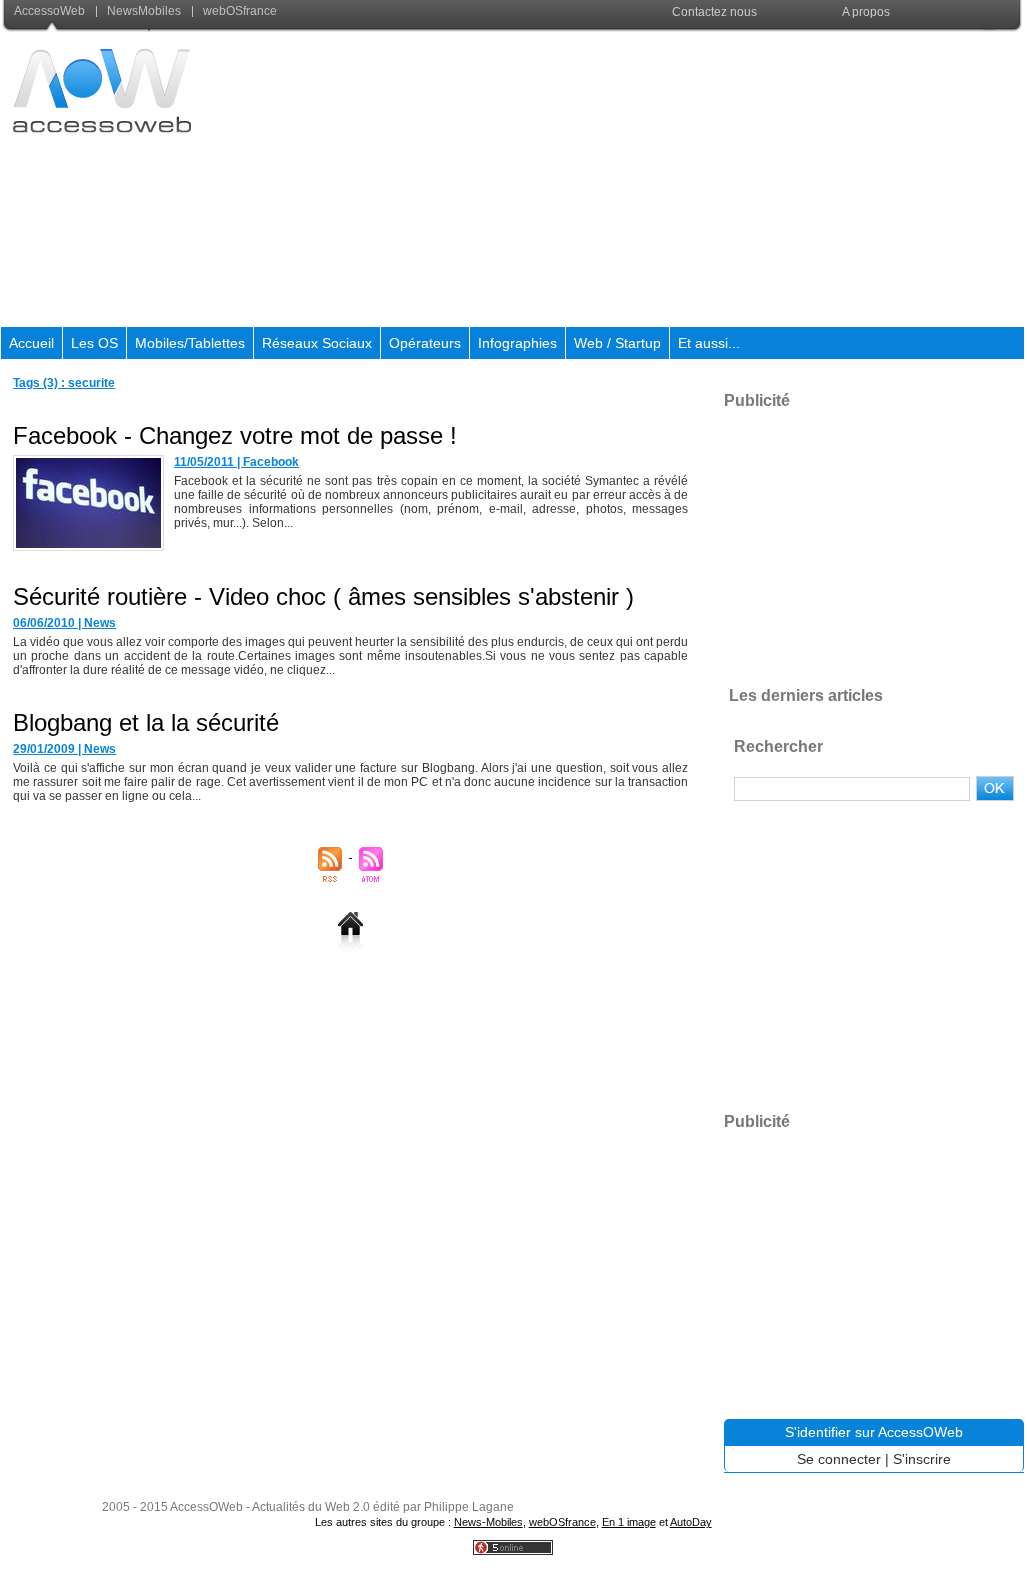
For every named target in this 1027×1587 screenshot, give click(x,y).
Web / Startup (617, 343)
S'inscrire (922, 1459)
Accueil (31, 343)
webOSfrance (238, 11)
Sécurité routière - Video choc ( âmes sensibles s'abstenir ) (323, 596)
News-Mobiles (488, 1522)
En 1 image (629, 1522)
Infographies (517, 343)
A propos (866, 12)
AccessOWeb (206, 1507)
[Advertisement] (660, 179)
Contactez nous (714, 12)
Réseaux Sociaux (317, 343)
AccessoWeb (51, 11)
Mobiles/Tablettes (190, 343)
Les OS (94, 343)
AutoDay (691, 1522)
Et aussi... (709, 343)
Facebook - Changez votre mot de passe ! (235, 435)
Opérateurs (425, 343)
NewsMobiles (144, 11)
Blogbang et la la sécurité (146, 722)
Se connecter (839, 1459)
